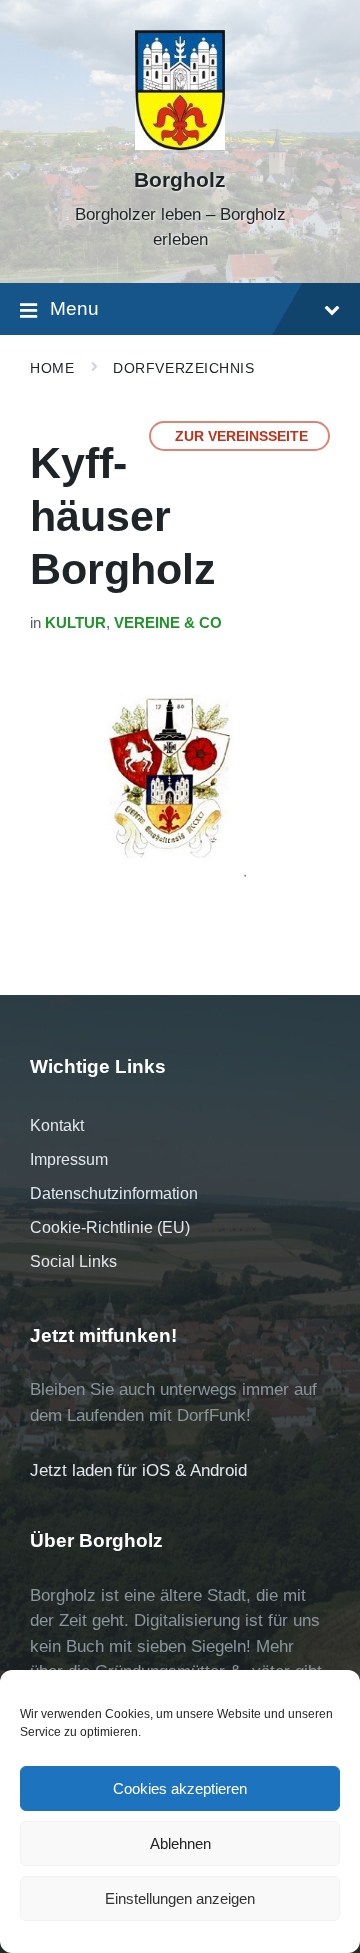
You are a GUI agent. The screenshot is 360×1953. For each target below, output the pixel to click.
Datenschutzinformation (114, 1193)
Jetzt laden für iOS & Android (138, 1470)
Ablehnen (180, 1843)
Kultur (75, 623)
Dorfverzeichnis (183, 368)
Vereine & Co (168, 623)
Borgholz (180, 180)
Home (52, 368)
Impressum (69, 1159)
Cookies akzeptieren (180, 1788)
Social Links (73, 1261)
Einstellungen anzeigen (180, 1898)
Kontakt (57, 1125)
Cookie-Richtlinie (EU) (110, 1227)
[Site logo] (180, 144)
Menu (74, 308)
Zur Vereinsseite (241, 436)
